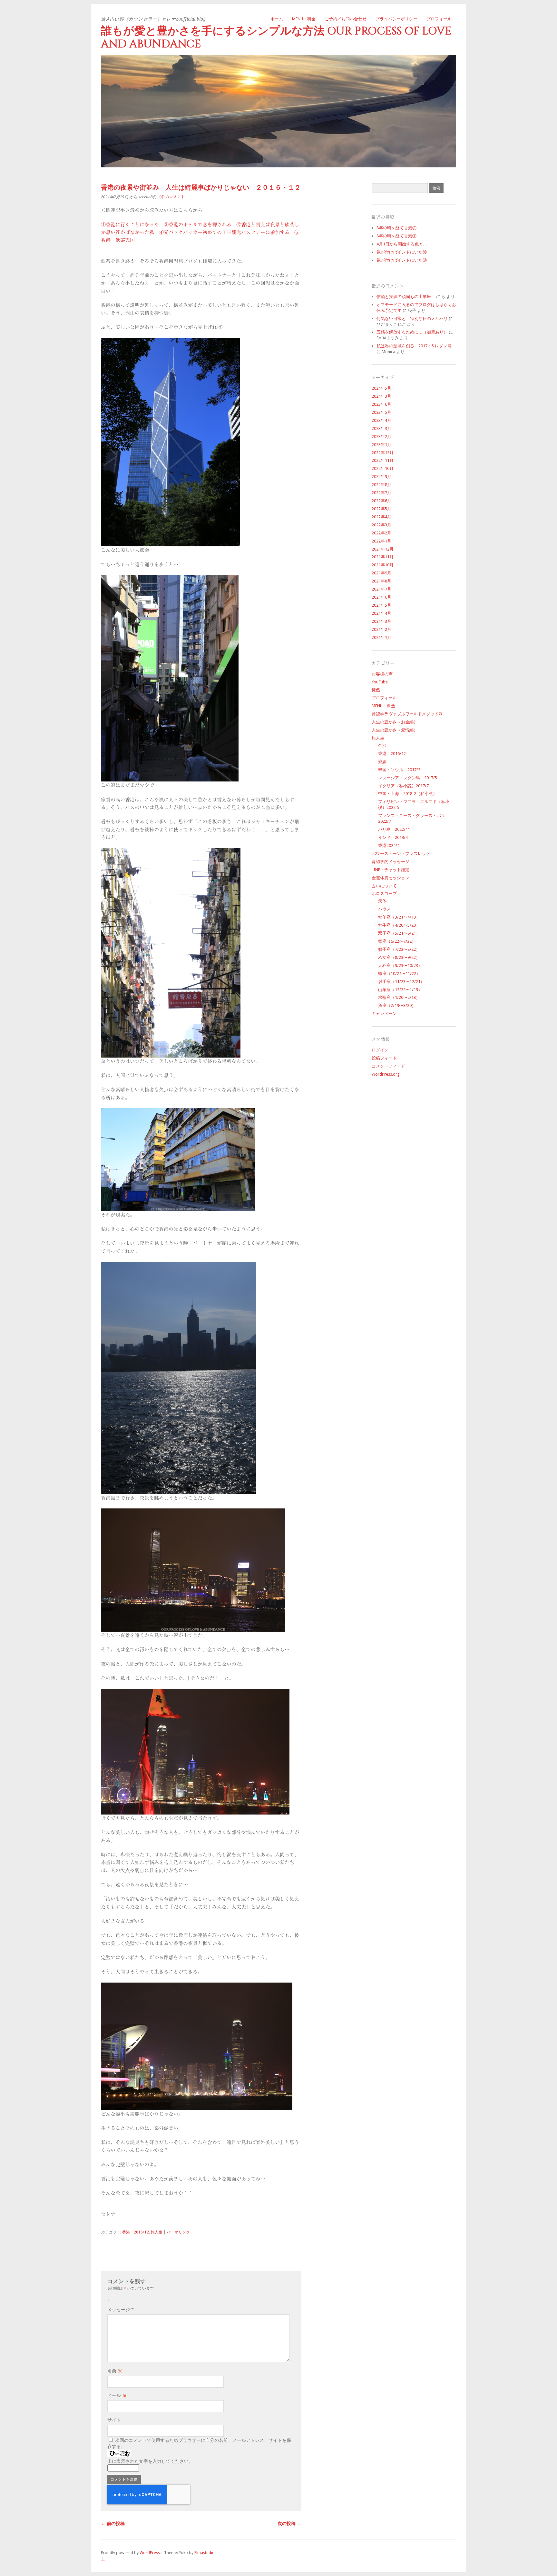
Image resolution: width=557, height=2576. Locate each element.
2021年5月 (381, 605)
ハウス (384, 909)
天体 (382, 901)
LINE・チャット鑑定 (391, 870)
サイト (114, 2420)
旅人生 (157, 2232)
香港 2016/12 (136, 2232)
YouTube (380, 682)
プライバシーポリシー (396, 19)
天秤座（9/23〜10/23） (400, 965)
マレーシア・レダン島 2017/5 (408, 778)
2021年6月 (381, 597)
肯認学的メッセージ (391, 862)
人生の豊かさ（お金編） (395, 722)
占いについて (384, 886)
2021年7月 (381, 589)
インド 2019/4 (393, 837)
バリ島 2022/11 (394, 829)
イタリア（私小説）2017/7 (403, 786)
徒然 (376, 690)
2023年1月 (381, 445)
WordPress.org (386, 1074)
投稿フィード (384, 1058)
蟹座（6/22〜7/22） (397, 941)
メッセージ (121, 2310)
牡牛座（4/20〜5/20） (399, 925)
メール (117, 2395)
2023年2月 (381, 437)
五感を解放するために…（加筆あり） (412, 332)
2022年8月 (381, 485)
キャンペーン (384, 1014)
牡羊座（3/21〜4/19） (399, 917)
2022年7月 (381, 493)
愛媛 (382, 762)
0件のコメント (172, 197)
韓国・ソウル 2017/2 (399, 770)
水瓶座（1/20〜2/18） (399, 997)
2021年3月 (381, 621)
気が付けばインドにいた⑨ (402, 260)
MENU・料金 (304, 19)
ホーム (277, 19)
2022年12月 (383, 453)
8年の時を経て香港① (396, 236)
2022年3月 (381, 525)
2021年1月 (381, 637)
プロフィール (439, 19)
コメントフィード (388, 1066)
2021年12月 (383, 549)
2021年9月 (381, 573)
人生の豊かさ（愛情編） (395, 730)
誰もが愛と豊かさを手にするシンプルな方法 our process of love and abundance (276, 38)
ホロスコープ (384, 894)
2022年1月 (381, 541)
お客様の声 (382, 674)
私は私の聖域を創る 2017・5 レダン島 (414, 346)
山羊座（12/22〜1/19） (400, 990)
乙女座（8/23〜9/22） (399, 957)
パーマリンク (178, 2232)
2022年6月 (381, 501)
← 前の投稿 (113, 2523)
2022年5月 (381, 509)
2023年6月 (381, 404)
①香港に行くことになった (130, 225)
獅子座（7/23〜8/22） (399, 949)
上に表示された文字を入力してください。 (150, 2461)
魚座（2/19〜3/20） (397, 1005)
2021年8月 (381, 581)
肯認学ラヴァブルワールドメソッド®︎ (407, 714)
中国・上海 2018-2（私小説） (408, 794)
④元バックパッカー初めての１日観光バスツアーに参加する (224, 232)
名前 (115, 2371)
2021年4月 (381, 613)
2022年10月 (383, 468)
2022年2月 (381, 533)
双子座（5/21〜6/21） (399, 933)
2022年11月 (383, 460)
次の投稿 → (289, 2523)
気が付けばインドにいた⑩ (402, 252)
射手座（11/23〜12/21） (401, 982)
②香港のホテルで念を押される (198, 225)
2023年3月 (381, 428)
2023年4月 (381, 420)
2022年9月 (381, 477)
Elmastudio (205, 2553)
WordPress (150, 2553)
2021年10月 (383, 565)
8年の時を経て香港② (396, 228)
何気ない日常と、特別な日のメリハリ (412, 318)
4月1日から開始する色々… (402, 244)
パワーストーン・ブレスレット (401, 854)
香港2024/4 (389, 845)
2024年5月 (381, 388)
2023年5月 (381, 412)
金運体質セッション (391, 878)
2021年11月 (383, 557)
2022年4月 (381, 517)
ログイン (380, 1050)
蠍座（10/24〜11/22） (399, 974)
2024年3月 (381, 396)
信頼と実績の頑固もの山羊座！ (406, 297)
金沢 (382, 746)
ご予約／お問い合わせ (346, 19)
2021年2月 (381, 629)
